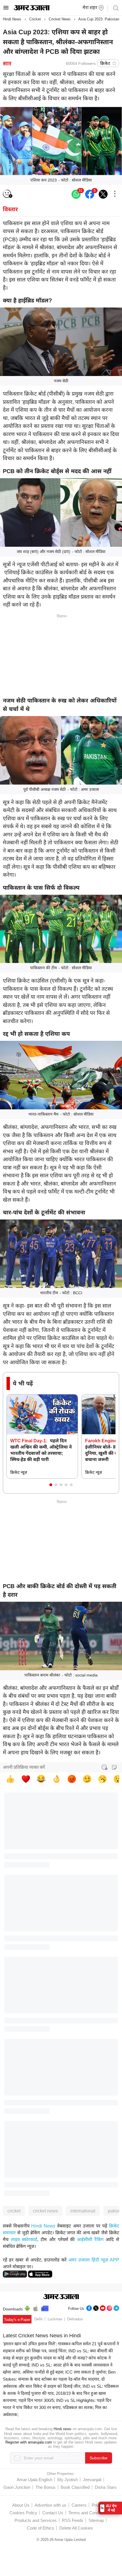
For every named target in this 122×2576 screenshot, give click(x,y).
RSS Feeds (73, 2520)
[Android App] (27, 2308)
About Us (21, 2505)
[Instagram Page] (110, 2307)
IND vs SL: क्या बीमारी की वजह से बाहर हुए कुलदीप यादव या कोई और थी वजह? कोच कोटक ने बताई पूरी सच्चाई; (58, 2358)
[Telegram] (116, 2307)
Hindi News (12, 19)
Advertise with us (51, 2505)
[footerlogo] (61, 2297)
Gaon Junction (17, 2487)
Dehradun (75, 2319)
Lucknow (55, 2319)
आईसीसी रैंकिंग (90, 2239)
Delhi (38, 2319)
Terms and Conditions (89, 2513)
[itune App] (36, 2308)
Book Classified (75, 2487)
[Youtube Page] (103, 2307)
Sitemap (96, 2520)
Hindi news (63, 2429)
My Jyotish (68, 2480)
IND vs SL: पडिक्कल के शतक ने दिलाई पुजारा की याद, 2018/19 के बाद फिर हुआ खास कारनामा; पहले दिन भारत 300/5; (61, 2393)
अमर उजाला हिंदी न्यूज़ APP (94, 2260)
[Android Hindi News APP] (15, 2273)
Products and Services (36, 2520)
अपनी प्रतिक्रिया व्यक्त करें (24, 1767)
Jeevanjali (92, 2480)
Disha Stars (106, 2487)
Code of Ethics (41, 2528)
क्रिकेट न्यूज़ (19, 1472)
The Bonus (46, 2487)
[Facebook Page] (89, 2307)
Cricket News (60, 19)
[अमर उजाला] (32, 9)
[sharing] (115, 194)
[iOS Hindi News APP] (40, 2273)
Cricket (35, 19)
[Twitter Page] (96, 2307)
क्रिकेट (105, 63)
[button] (51, 1485)
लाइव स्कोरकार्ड (24, 2239)
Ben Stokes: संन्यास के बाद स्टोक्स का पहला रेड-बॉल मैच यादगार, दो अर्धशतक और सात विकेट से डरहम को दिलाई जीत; (59, 2379)
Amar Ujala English (34, 2480)
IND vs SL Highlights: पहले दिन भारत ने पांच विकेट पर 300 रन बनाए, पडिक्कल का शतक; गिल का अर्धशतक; (57, 2407)
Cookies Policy (23, 2513)
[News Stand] (45, 2308)
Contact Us (53, 2513)
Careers (79, 2505)
